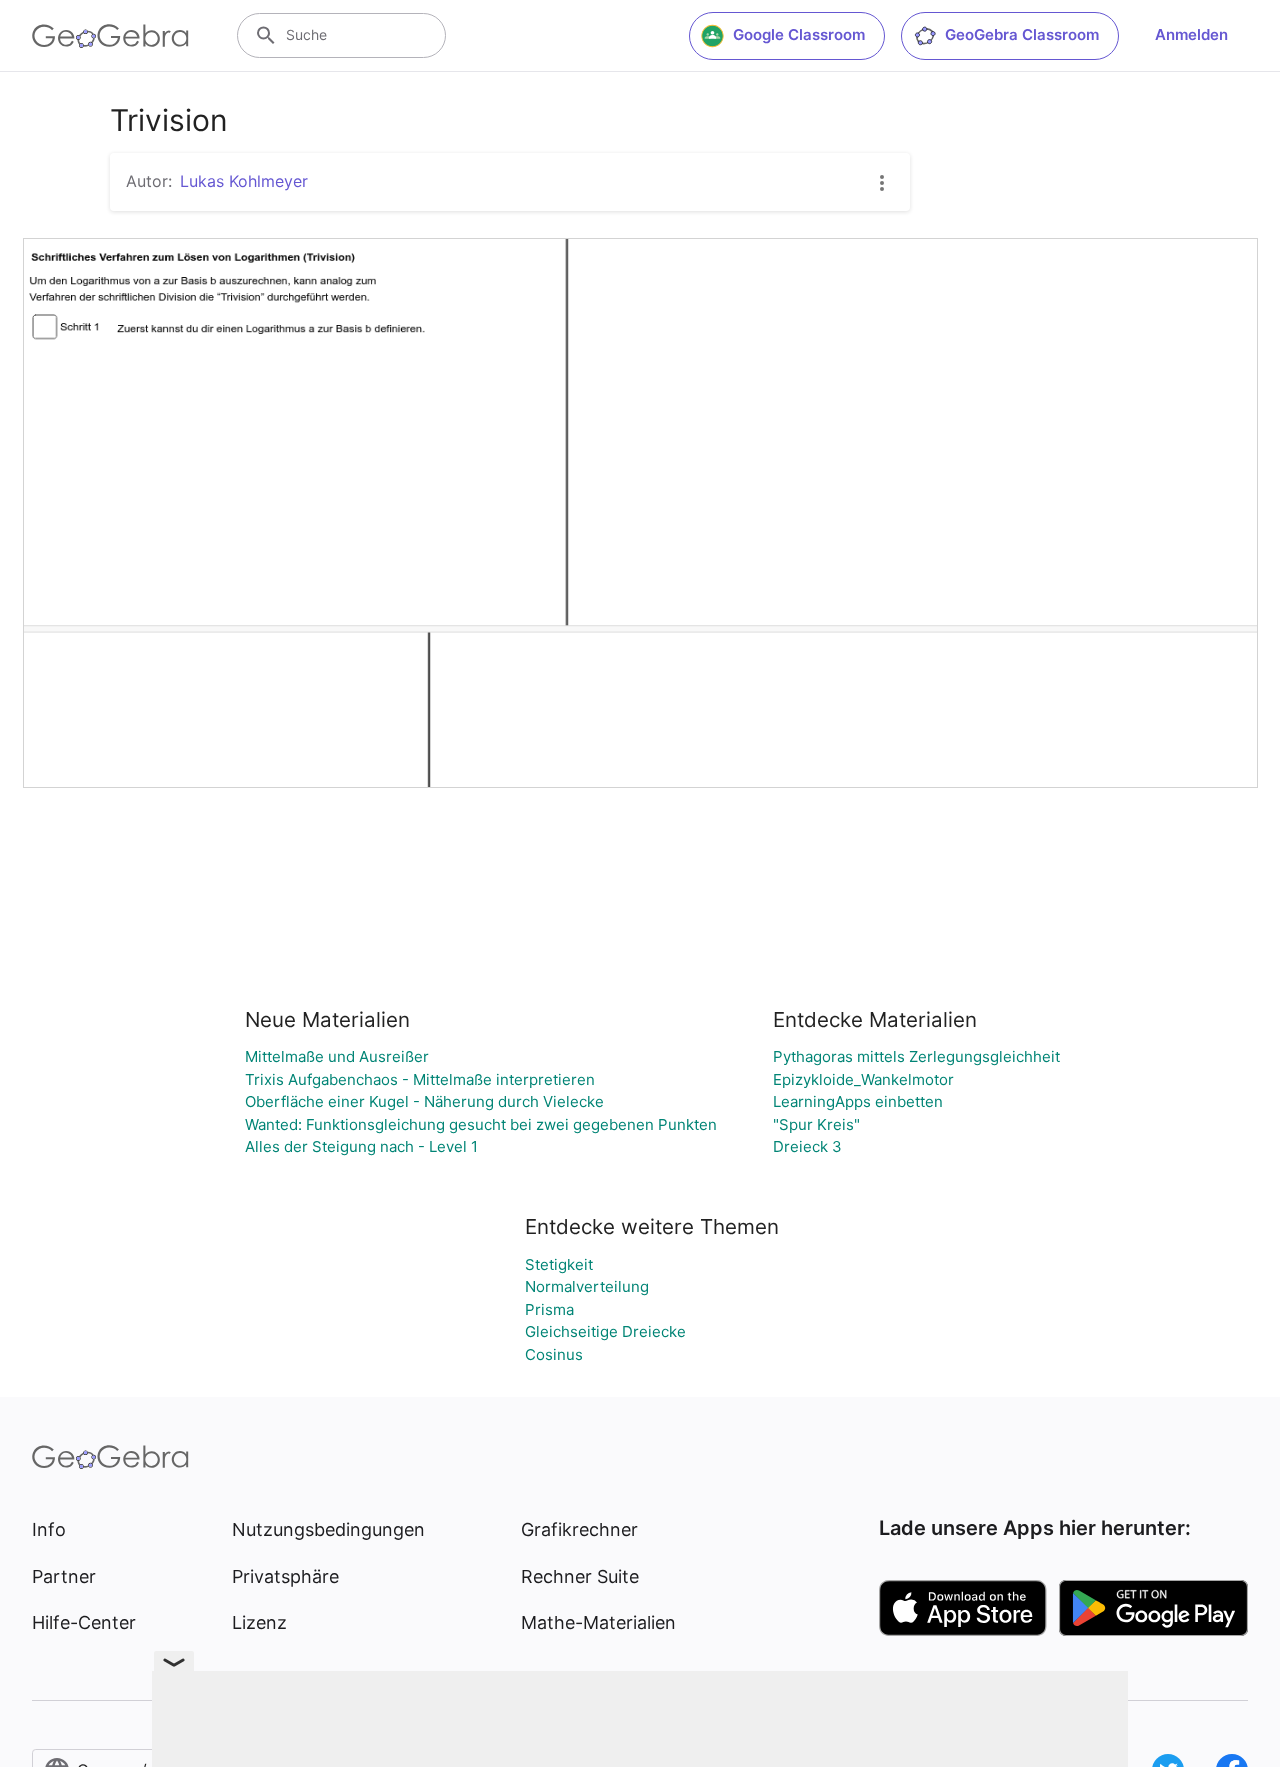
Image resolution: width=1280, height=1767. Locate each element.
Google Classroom (799, 34)
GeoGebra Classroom (1022, 34)
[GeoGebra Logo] (110, 36)
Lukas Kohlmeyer (244, 181)
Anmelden (1191, 34)
